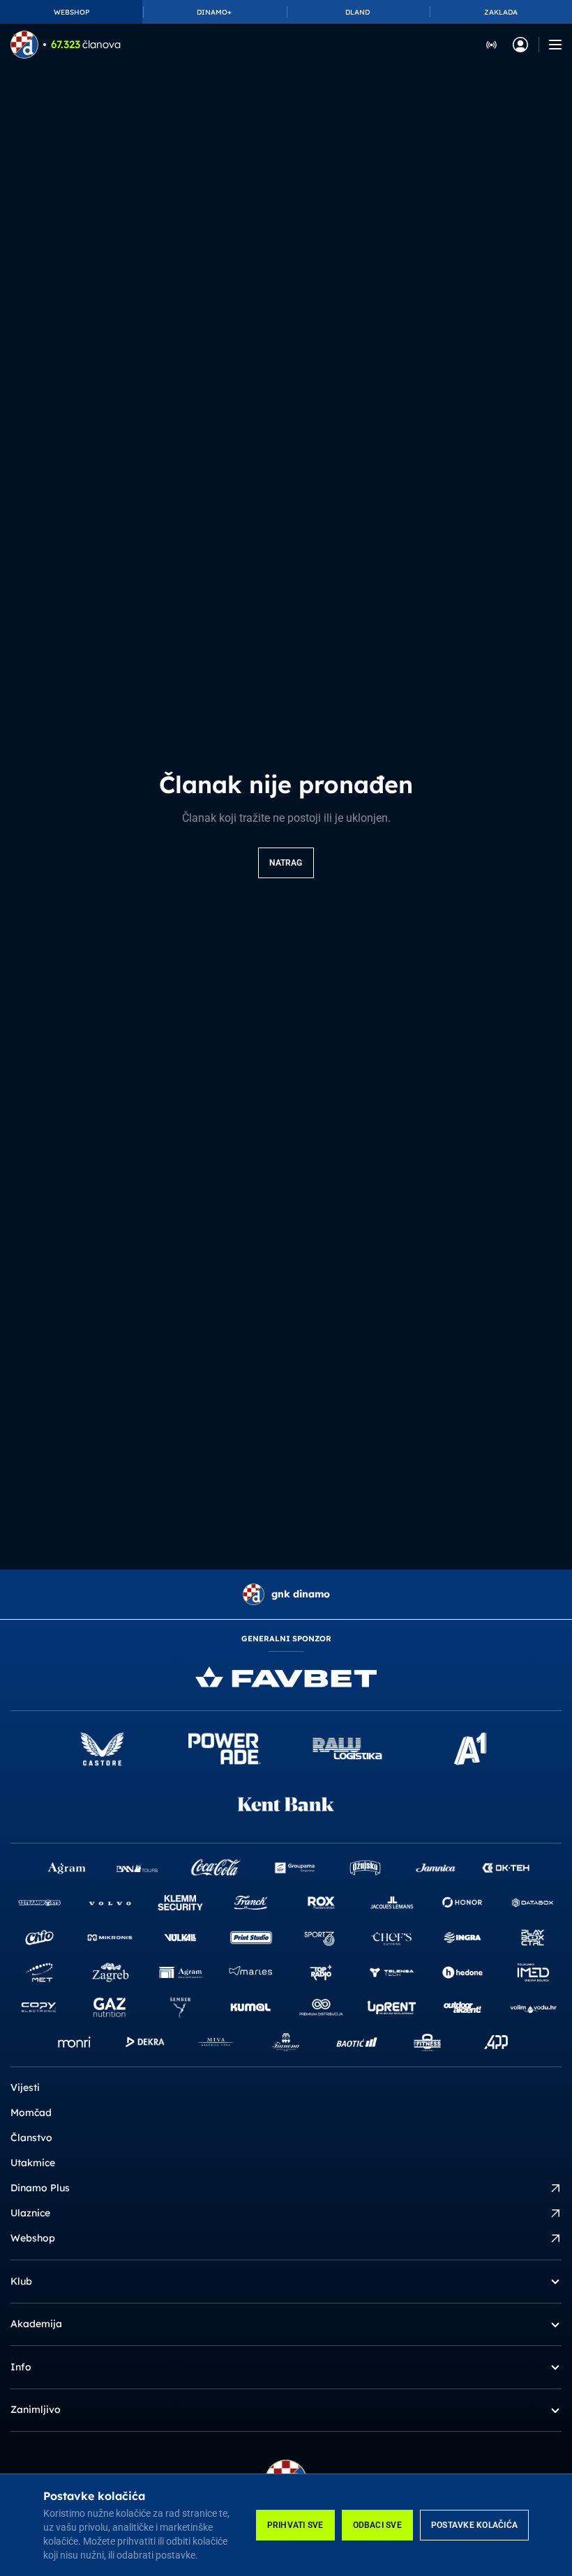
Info (21, 2367)
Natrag (286, 863)
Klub (21, 2281)
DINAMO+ (214, 12)
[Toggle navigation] (555, 45)
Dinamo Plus (40, 2188)
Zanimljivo (36, 2409)
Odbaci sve (377, 2525)
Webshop (33, 2238)
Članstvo (31, 2138)
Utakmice (33, 2163)
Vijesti (25, 2087)
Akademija (36, 2324)
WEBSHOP (71, 12)
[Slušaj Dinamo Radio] (492, 44)
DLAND (357, 12)
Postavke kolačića (474, 2525)
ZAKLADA (501, 12)
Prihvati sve (295, 2525)
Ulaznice (30, 2213)
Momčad (31, 2113)
